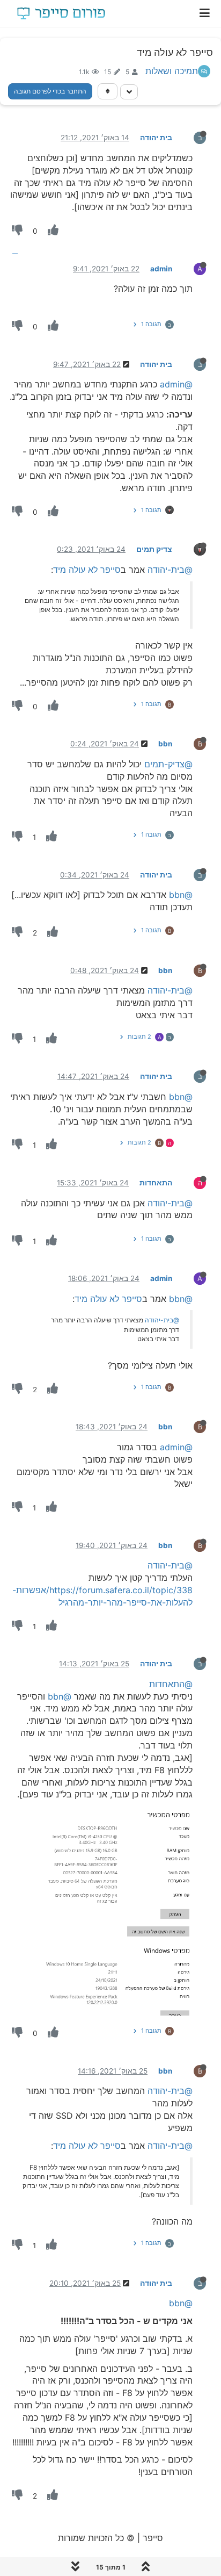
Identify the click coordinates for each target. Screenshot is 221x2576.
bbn (165, 744)
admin (161, 269)
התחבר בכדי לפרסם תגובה (50, 91)
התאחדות (156, 1183)
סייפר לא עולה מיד (87, 570)
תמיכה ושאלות (172, 71)
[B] (191, 743)
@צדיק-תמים (168, 764)
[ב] (191, 137)
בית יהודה (156, 138)
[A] (191, 268)
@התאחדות (171, 1684)
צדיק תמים (154, 549)
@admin (176, 384)
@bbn (181, 895)
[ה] (191, 1182)
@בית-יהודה (170, 570)
